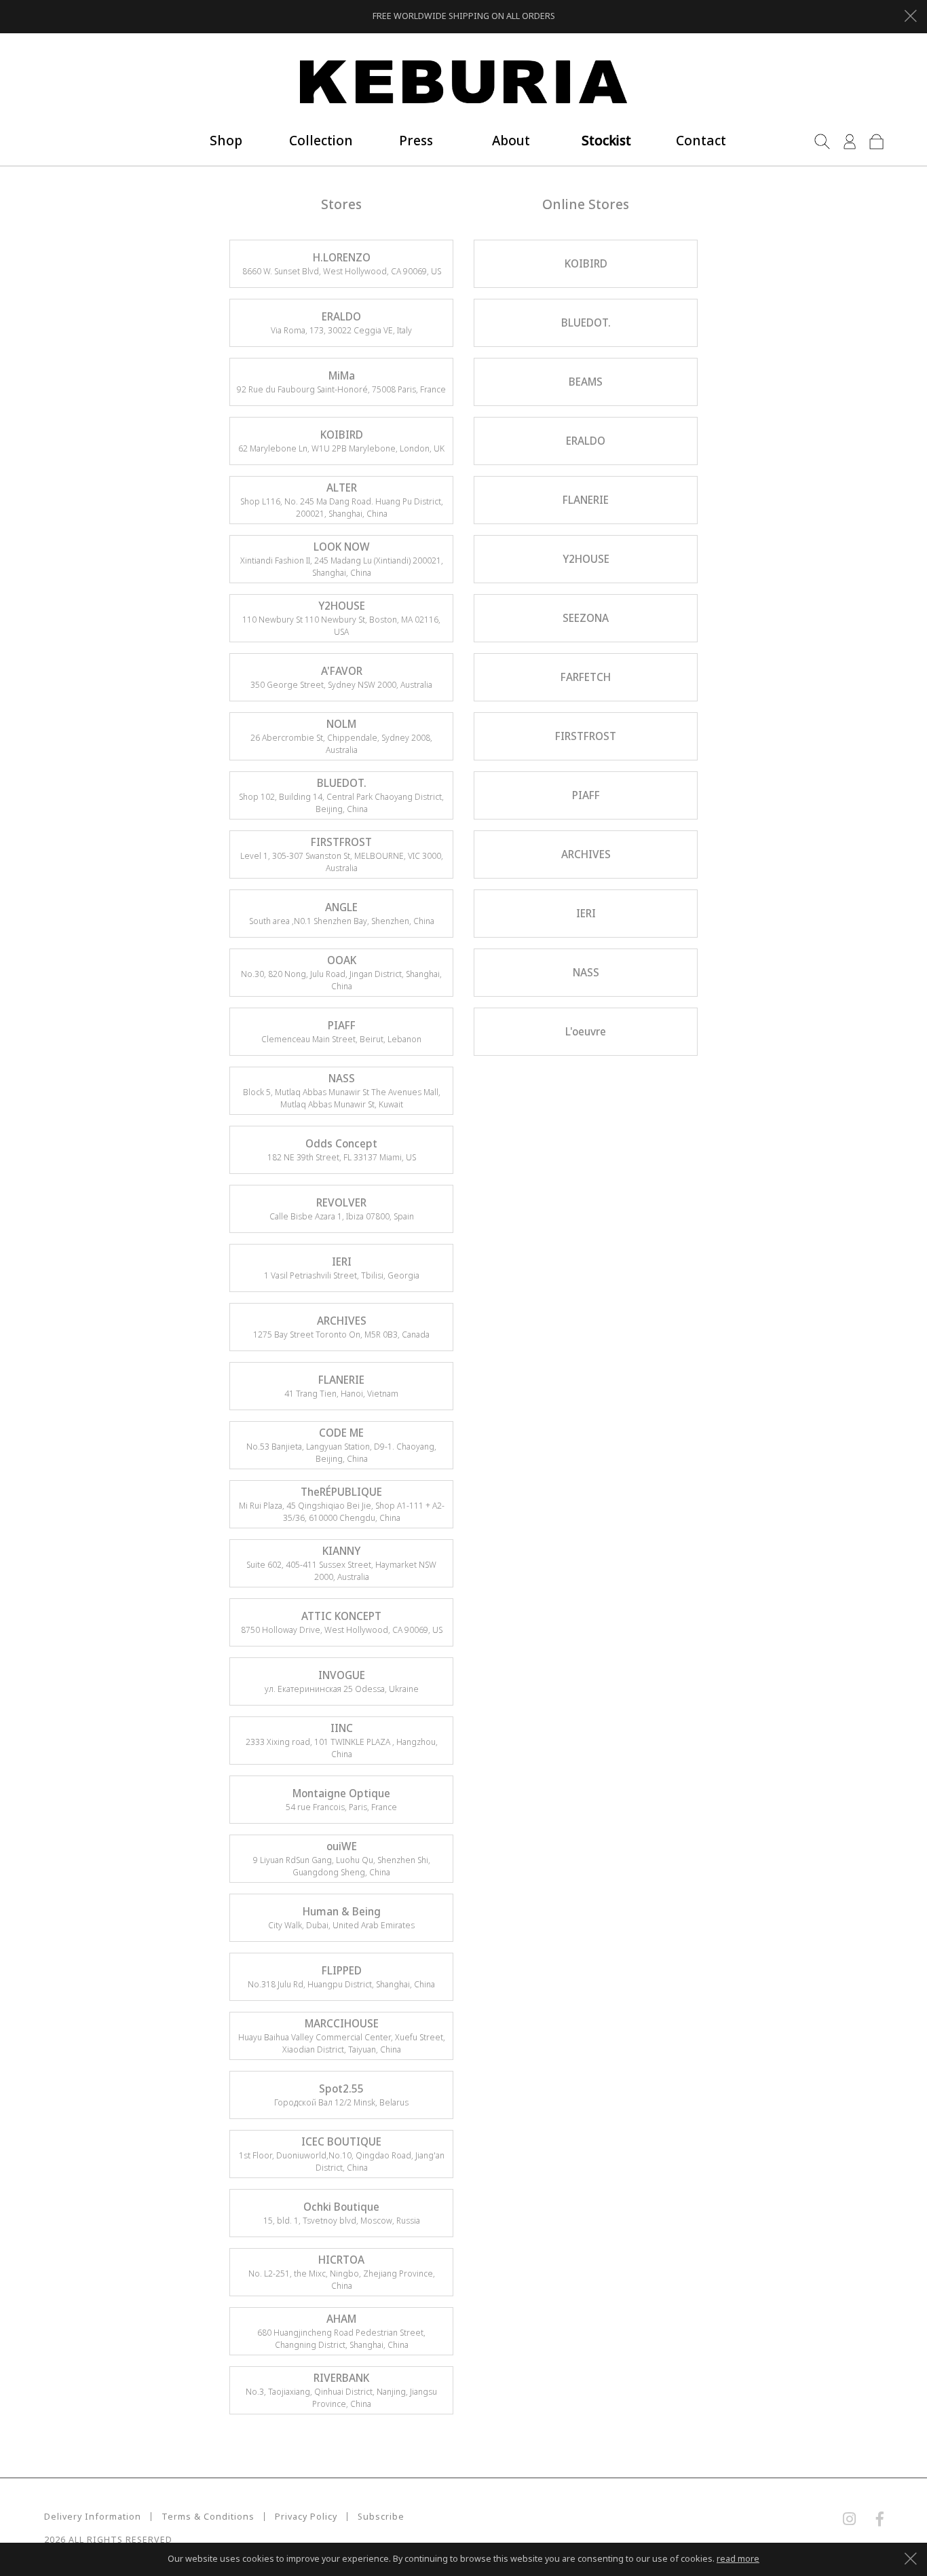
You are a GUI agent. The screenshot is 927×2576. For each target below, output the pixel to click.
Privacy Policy (306, 2517)
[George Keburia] (463, 82)
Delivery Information (93, 2517)
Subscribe (381, 2517)
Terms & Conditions (208, 2517)
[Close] (910, 14)
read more (738, 2559)
